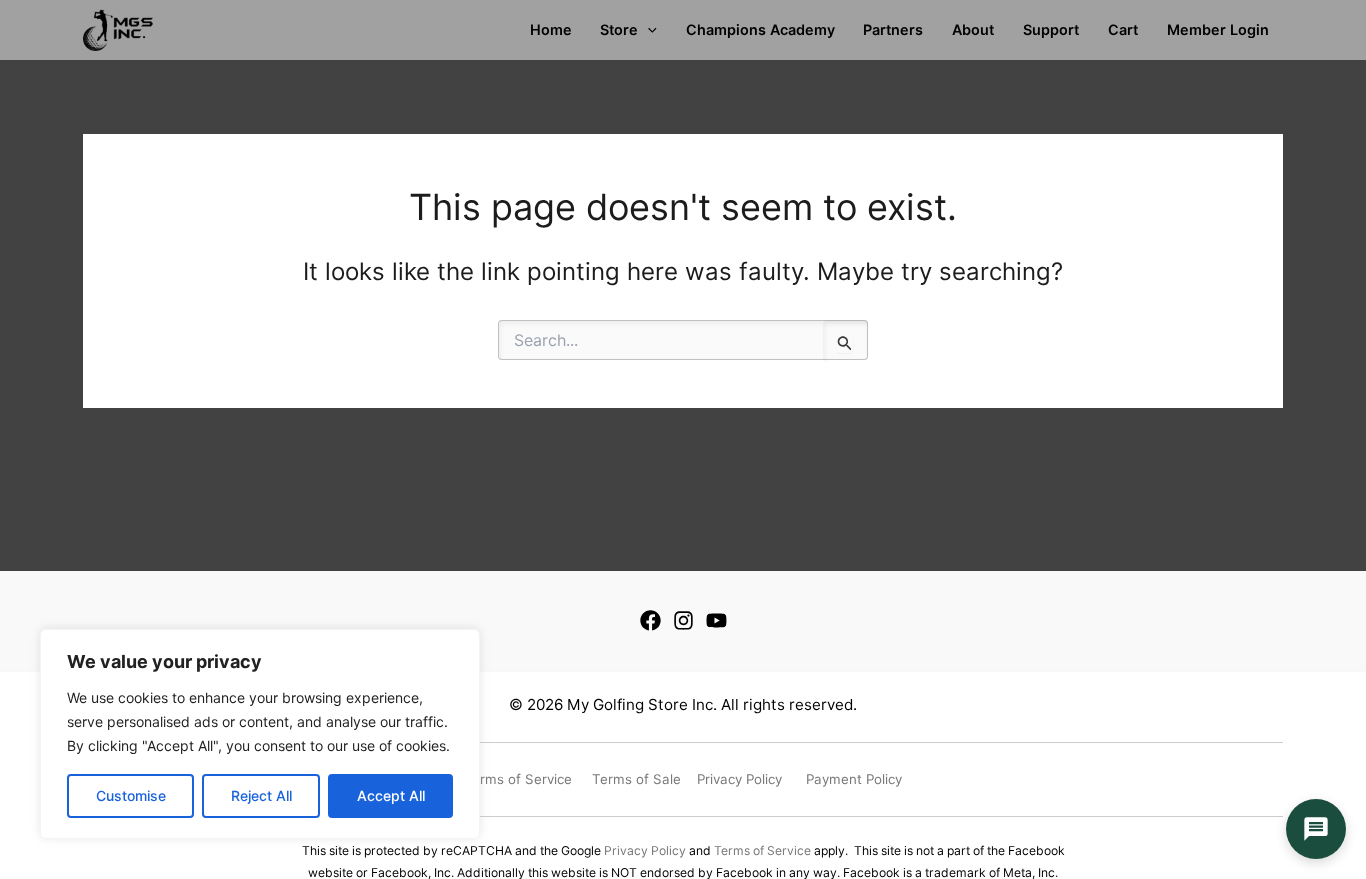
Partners (893, 29)
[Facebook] (650, 620)
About (973, 29)
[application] (647, 30)
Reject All (261, 795)
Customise (131, 795)
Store (619, 29)
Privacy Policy (645, 850)
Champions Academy (760, 29)
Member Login (1218, 29)
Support (1051, 29)
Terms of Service (762, 850)
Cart (1123, 29)
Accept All (391, 795)
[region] (260, 734)
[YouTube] (716, 620)
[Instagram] (683, 620)
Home (551, 29)
